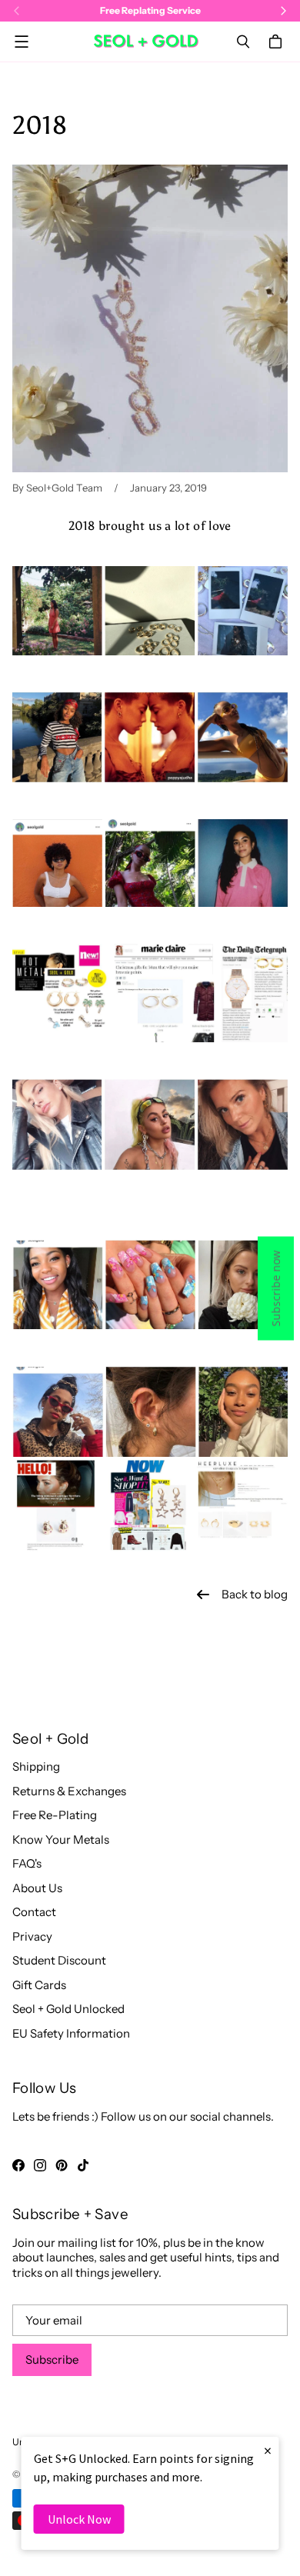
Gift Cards (39, 1985)
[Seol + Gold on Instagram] (40, 2165)
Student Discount (59, 1960)
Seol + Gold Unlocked (68, 2009)
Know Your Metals (61, 1840)
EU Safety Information (71, 2033)
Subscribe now (276, 1288)
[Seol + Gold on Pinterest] (62, 2165)
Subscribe (52, 2359)
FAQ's (27, 1863)
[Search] (243, 42)
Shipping (36, 1766)
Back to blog (255, 1594)
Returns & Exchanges (69, 1791)
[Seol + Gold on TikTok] (83, 2165)
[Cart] (278, 42)
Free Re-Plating (55, 1815)
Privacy (32, 1936)
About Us (37, 1888)
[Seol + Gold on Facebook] (18, 2165)
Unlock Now (79, 2519)
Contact (34, 1912)
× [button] (268, 2450)
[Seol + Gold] (146, 41)
